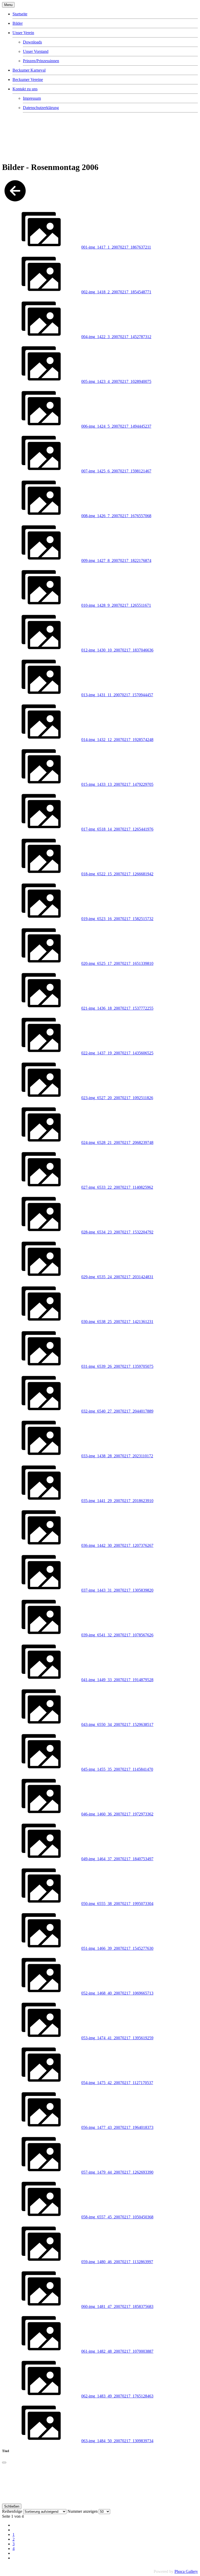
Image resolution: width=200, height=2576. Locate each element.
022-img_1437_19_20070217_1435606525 (117, 1053)
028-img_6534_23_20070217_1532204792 (117, 1232)
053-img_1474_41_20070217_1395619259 (117, 2038)
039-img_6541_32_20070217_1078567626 (117, 1635)
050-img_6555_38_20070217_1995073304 (117, 1904)
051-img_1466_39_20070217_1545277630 (117, 1948)
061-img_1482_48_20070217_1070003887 (117, 2351)
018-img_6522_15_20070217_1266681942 (117, 874)
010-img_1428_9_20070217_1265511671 (116, 605)
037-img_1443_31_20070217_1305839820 (117, 1590)
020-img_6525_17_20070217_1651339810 (117, 963)
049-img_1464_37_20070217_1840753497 (117, 1859)
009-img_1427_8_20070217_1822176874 (116, 561)
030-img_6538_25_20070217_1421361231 (117, 1322)
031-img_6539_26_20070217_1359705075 (117, 1366)
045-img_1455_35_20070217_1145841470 (117, 1769)
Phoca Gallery (186, 2571)
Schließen (12, 2506)
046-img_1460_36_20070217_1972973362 (117, 1814)
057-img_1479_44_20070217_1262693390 (117, 2172)
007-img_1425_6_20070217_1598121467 (116, 471)
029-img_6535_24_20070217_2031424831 (117, 1277)
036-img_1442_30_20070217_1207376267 (117, 1545)
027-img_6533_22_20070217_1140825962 (117, 1187)
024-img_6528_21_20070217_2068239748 (117, 1143)
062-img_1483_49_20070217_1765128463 (117, 2396)
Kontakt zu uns (25, 89)
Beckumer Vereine (28, 80)
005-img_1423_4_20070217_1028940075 (116, 381)
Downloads (32, 42)
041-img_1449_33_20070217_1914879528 (117, 1680)
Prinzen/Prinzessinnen (41, 61)
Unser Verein (23, 33)
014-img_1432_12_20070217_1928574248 (117, 740)
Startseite (20, 14)
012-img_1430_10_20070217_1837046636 (117, 650)
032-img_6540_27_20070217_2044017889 (117, 1411)
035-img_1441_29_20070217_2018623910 (117, 1501)
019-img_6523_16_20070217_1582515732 (117, 919)
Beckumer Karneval (29, 70)
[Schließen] (4, 2463)
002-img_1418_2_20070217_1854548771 (116, 292)
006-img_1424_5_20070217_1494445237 (116, 426)
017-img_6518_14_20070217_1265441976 (117, 829)
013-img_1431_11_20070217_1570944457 (117, 695)
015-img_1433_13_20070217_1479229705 (117, 784)
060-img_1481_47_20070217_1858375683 (117, 2306)
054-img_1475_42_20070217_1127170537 (117, 2083)
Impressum (32, 98)
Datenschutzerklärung (41, 108)
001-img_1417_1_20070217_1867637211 (116, 247)
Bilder (18, 23)
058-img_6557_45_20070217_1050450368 (117, 2217)
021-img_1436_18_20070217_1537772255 (117, 1008)
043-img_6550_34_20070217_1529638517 (117, 1724)
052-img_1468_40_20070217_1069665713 (117, 1993)
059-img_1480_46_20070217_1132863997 (117, 2262)
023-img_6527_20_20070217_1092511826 (117, 1098)
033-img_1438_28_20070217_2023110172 (117, 1456)
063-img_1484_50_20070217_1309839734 (117, 2441)
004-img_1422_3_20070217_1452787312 (116, 337)
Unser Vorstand (36, 51)
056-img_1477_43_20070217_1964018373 (117, 2127)
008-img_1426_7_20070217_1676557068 (116, 516)
